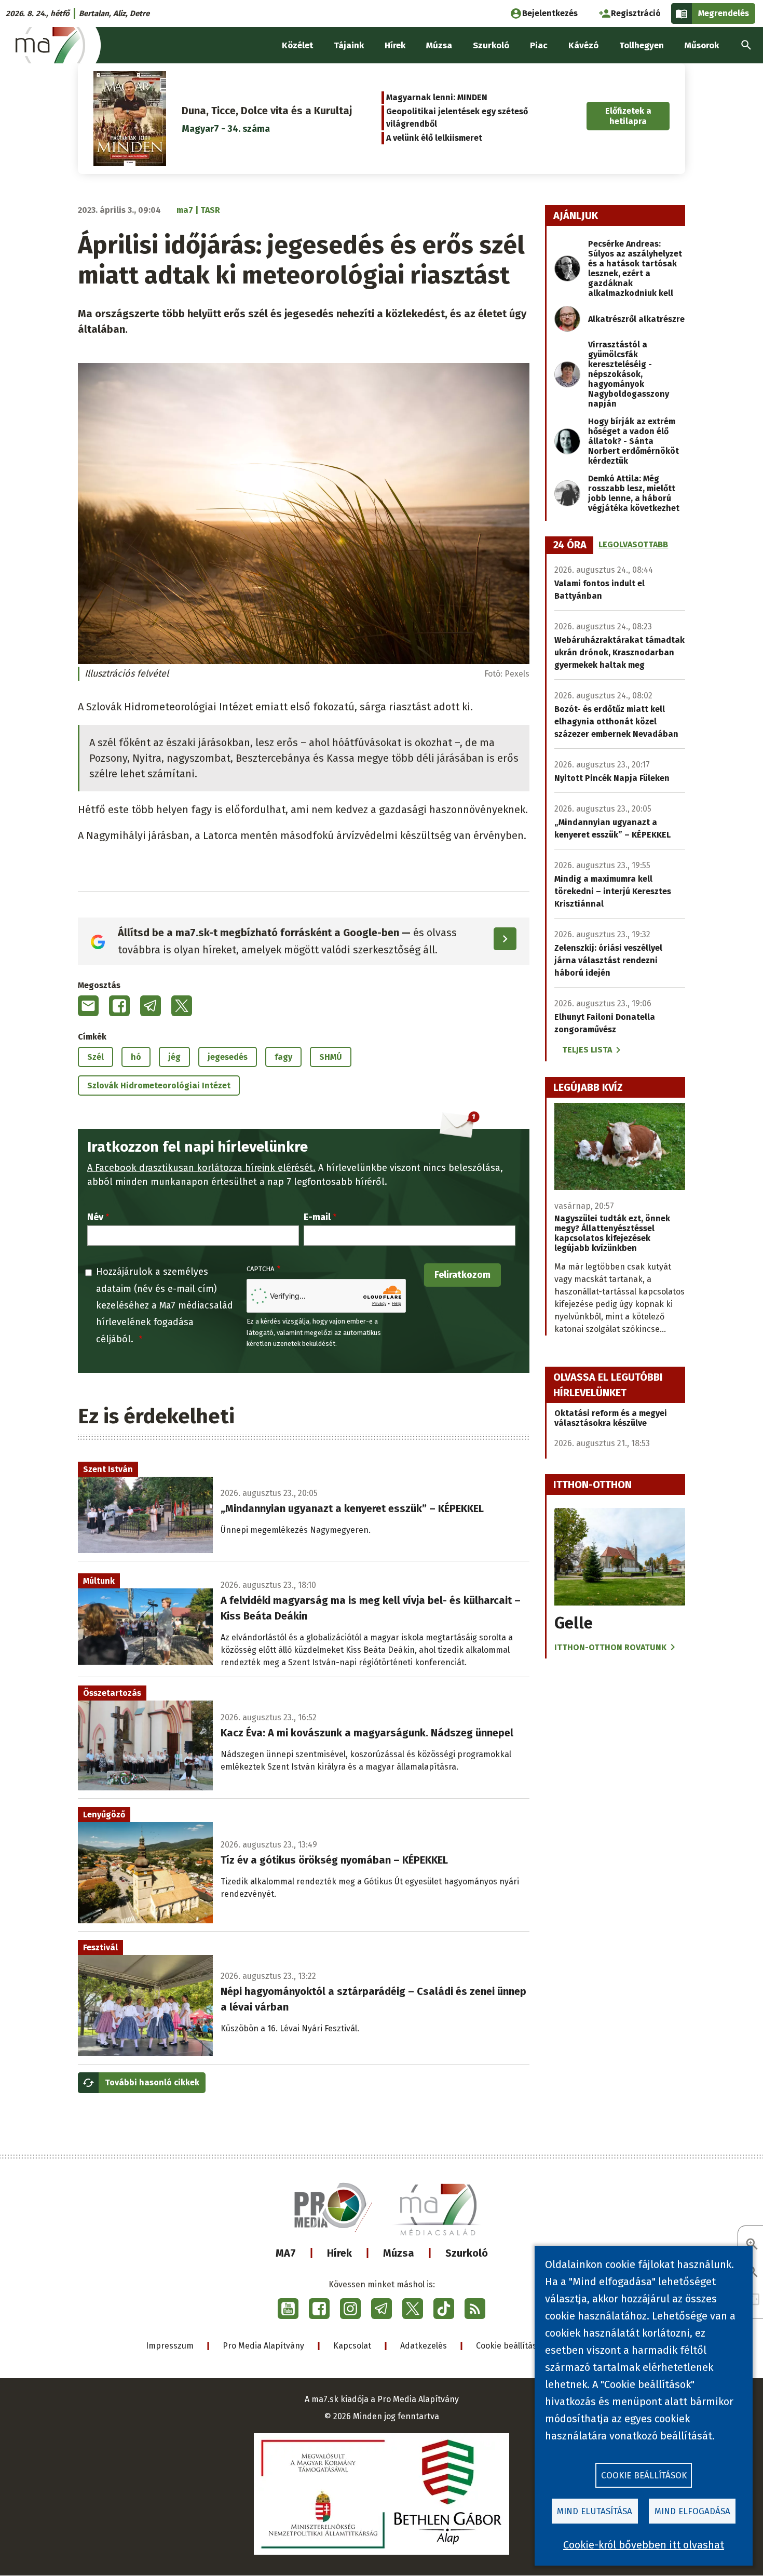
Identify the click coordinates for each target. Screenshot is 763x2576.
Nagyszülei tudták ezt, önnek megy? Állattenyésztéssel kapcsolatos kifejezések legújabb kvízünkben (612, 1233)
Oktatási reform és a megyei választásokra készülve (611, 1418)
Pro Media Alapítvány (263, 2346)
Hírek (339, 2253)
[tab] (570, 545)
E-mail (317, 1217)
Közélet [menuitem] (297, 45)
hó (136, 1057)
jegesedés (228, 1057)
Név (95, 1217)
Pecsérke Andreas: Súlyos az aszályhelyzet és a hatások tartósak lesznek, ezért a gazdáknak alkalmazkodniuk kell (635, 268)
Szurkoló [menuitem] (491, 45)
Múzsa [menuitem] (439, 45)
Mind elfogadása (692, 2511)
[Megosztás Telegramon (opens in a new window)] (151, 1006)
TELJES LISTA (587, 1050)
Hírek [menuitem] (395, 45)
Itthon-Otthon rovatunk (610, 1647)
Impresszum (170, 2346)
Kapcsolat (352, 2346)
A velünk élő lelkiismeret (434, 138)
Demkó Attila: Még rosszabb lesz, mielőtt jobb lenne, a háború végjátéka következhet (634, 493)
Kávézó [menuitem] (583, 45)
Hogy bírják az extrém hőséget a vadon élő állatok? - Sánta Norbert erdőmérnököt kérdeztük (633, 441)
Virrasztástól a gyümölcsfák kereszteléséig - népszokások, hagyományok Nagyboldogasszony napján (629, 374)
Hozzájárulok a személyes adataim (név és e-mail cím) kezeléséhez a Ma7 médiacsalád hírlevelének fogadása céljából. (165, 1305)
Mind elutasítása (595, 2511)
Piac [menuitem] (539, 45)
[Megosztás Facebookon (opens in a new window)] (119, 1006)
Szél (96, 1057)
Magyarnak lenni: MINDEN (437, 97)
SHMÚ (331, 1057)
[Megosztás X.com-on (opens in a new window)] (182, 1006)
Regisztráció (636, 13)
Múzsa (399, 2253)
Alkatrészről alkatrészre (636, 319)
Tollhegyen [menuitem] (642, 45)
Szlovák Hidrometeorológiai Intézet (159, 1085)
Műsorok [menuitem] (702, 45)
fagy (283, 1057)
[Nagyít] (752, 2245)
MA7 (286, 2253)
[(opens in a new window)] (288, 2309)
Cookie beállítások (511, 2346)
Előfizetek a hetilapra (628, 116)
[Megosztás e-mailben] (88, 1006)
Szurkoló (467, 2253)
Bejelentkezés (550, 13)
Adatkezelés (424, 2346)
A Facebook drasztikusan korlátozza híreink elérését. (201, 1168)
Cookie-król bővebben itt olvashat (644, 2545)
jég (174, 1057)
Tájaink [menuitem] (349, 45)
